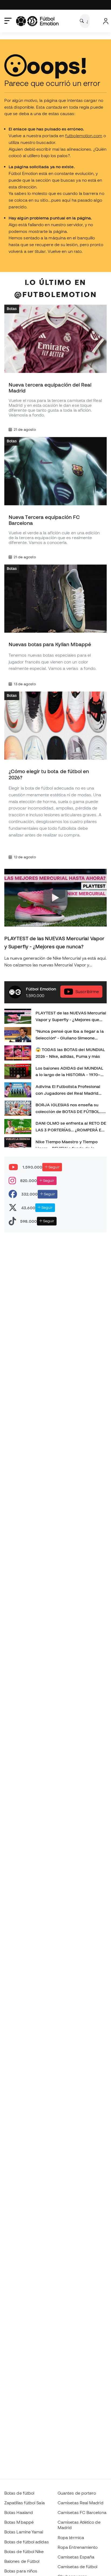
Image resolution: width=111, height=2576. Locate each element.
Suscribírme (87, 991)
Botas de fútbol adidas (27, 2542)
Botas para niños (21, 2571)
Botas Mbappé (19, 2522)
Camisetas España (76, 2557)
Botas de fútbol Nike (24, 2551)
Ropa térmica (71, 2537)
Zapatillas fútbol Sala (25, 2503)
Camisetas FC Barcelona (82, 2512)
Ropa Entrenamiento (78, 2547)
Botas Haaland (19, 2512)
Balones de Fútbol (22, 2561)
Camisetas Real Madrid (81, 2503)
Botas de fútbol (19, 2493)
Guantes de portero (77, 2493)
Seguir (54, 1167)
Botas (12, 309)
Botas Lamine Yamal (24, 2532)
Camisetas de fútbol (77, 2567)
